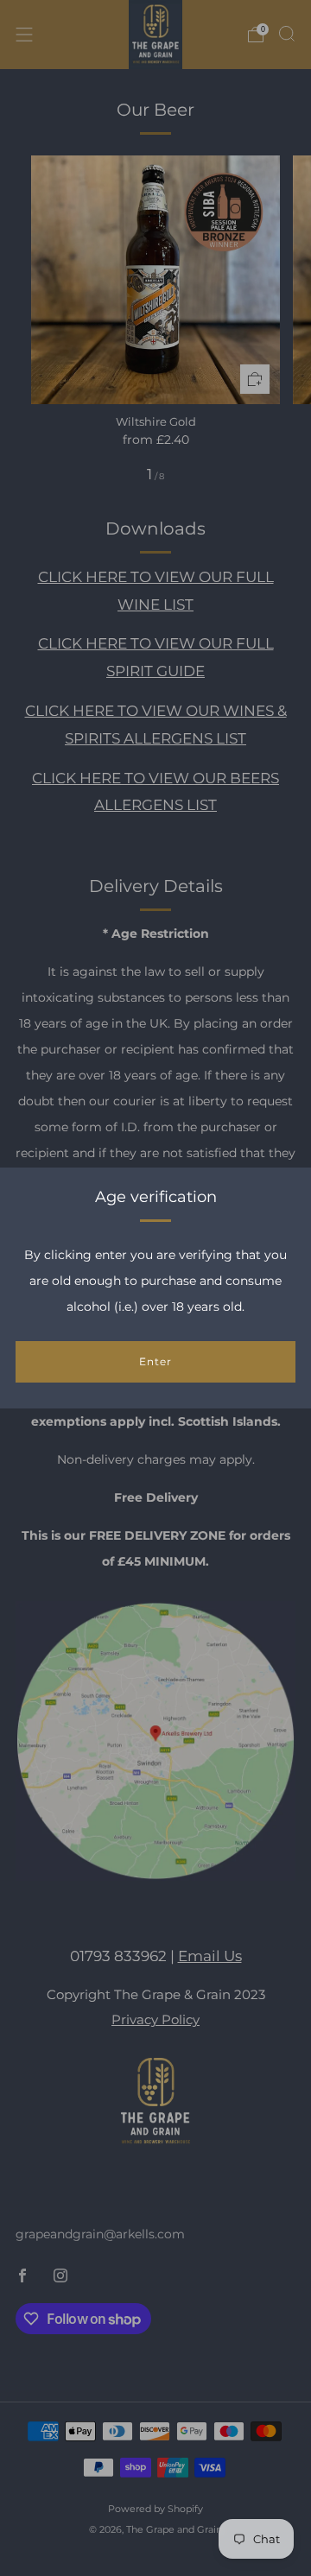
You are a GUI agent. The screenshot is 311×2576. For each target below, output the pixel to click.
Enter (155, 1361)
